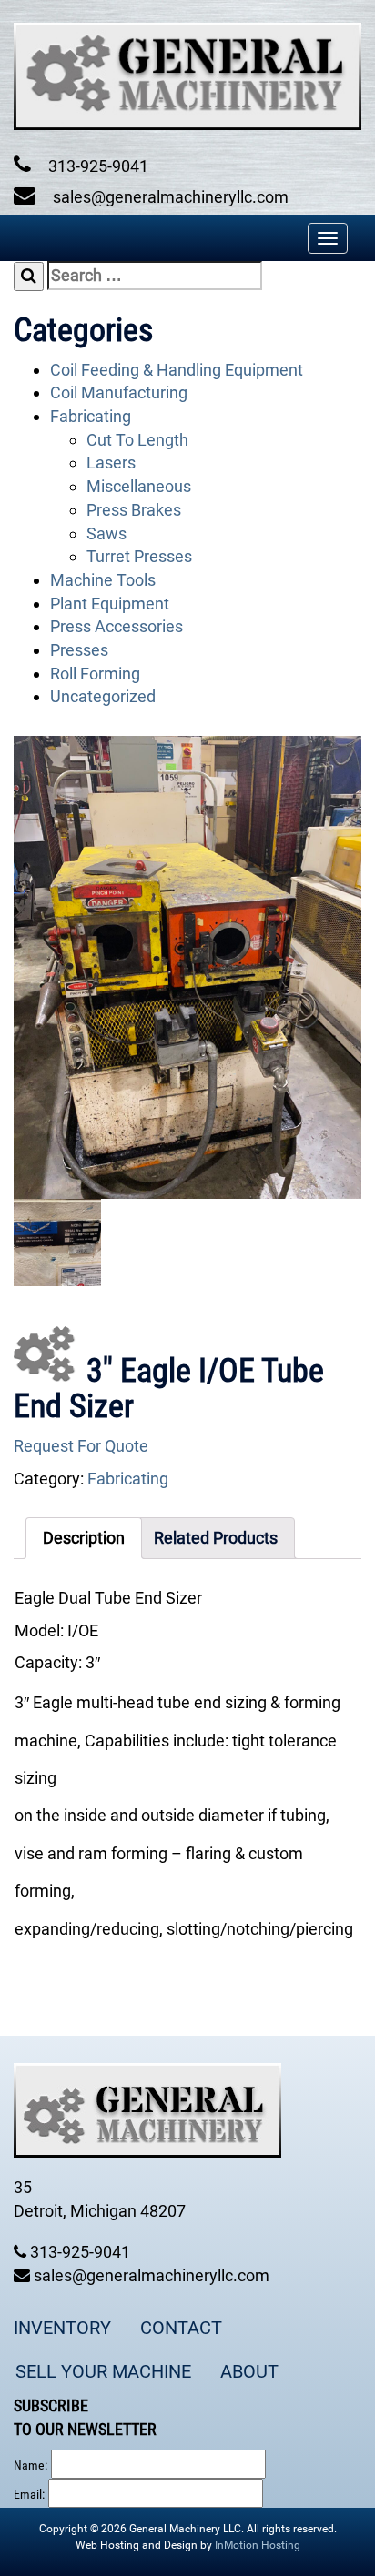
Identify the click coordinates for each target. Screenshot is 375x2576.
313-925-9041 (96, 166)
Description (84, 1538)
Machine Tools (103, 580)
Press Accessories (117, 626)
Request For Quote (81, 1446)
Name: (30, 2465)
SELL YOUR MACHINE (103, 2371)
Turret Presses (139, 556)
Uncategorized (103, 696)
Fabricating (91, 416)
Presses (79, 650)
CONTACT (181, 2328)
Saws (106, 533)
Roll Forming (95, 674)
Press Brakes (134, 510)
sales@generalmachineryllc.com (169, 197)
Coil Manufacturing (119, 392)
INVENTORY (62, 2328)
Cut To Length (137, 440)
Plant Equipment (110, 604)
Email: (29, 2494)
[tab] (84, 1538)
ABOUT (249, 2371)
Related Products (216, 1538)
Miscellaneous (139, 486)
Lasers (111, 463)
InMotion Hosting (258, 2545)
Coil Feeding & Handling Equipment (177, 370)
